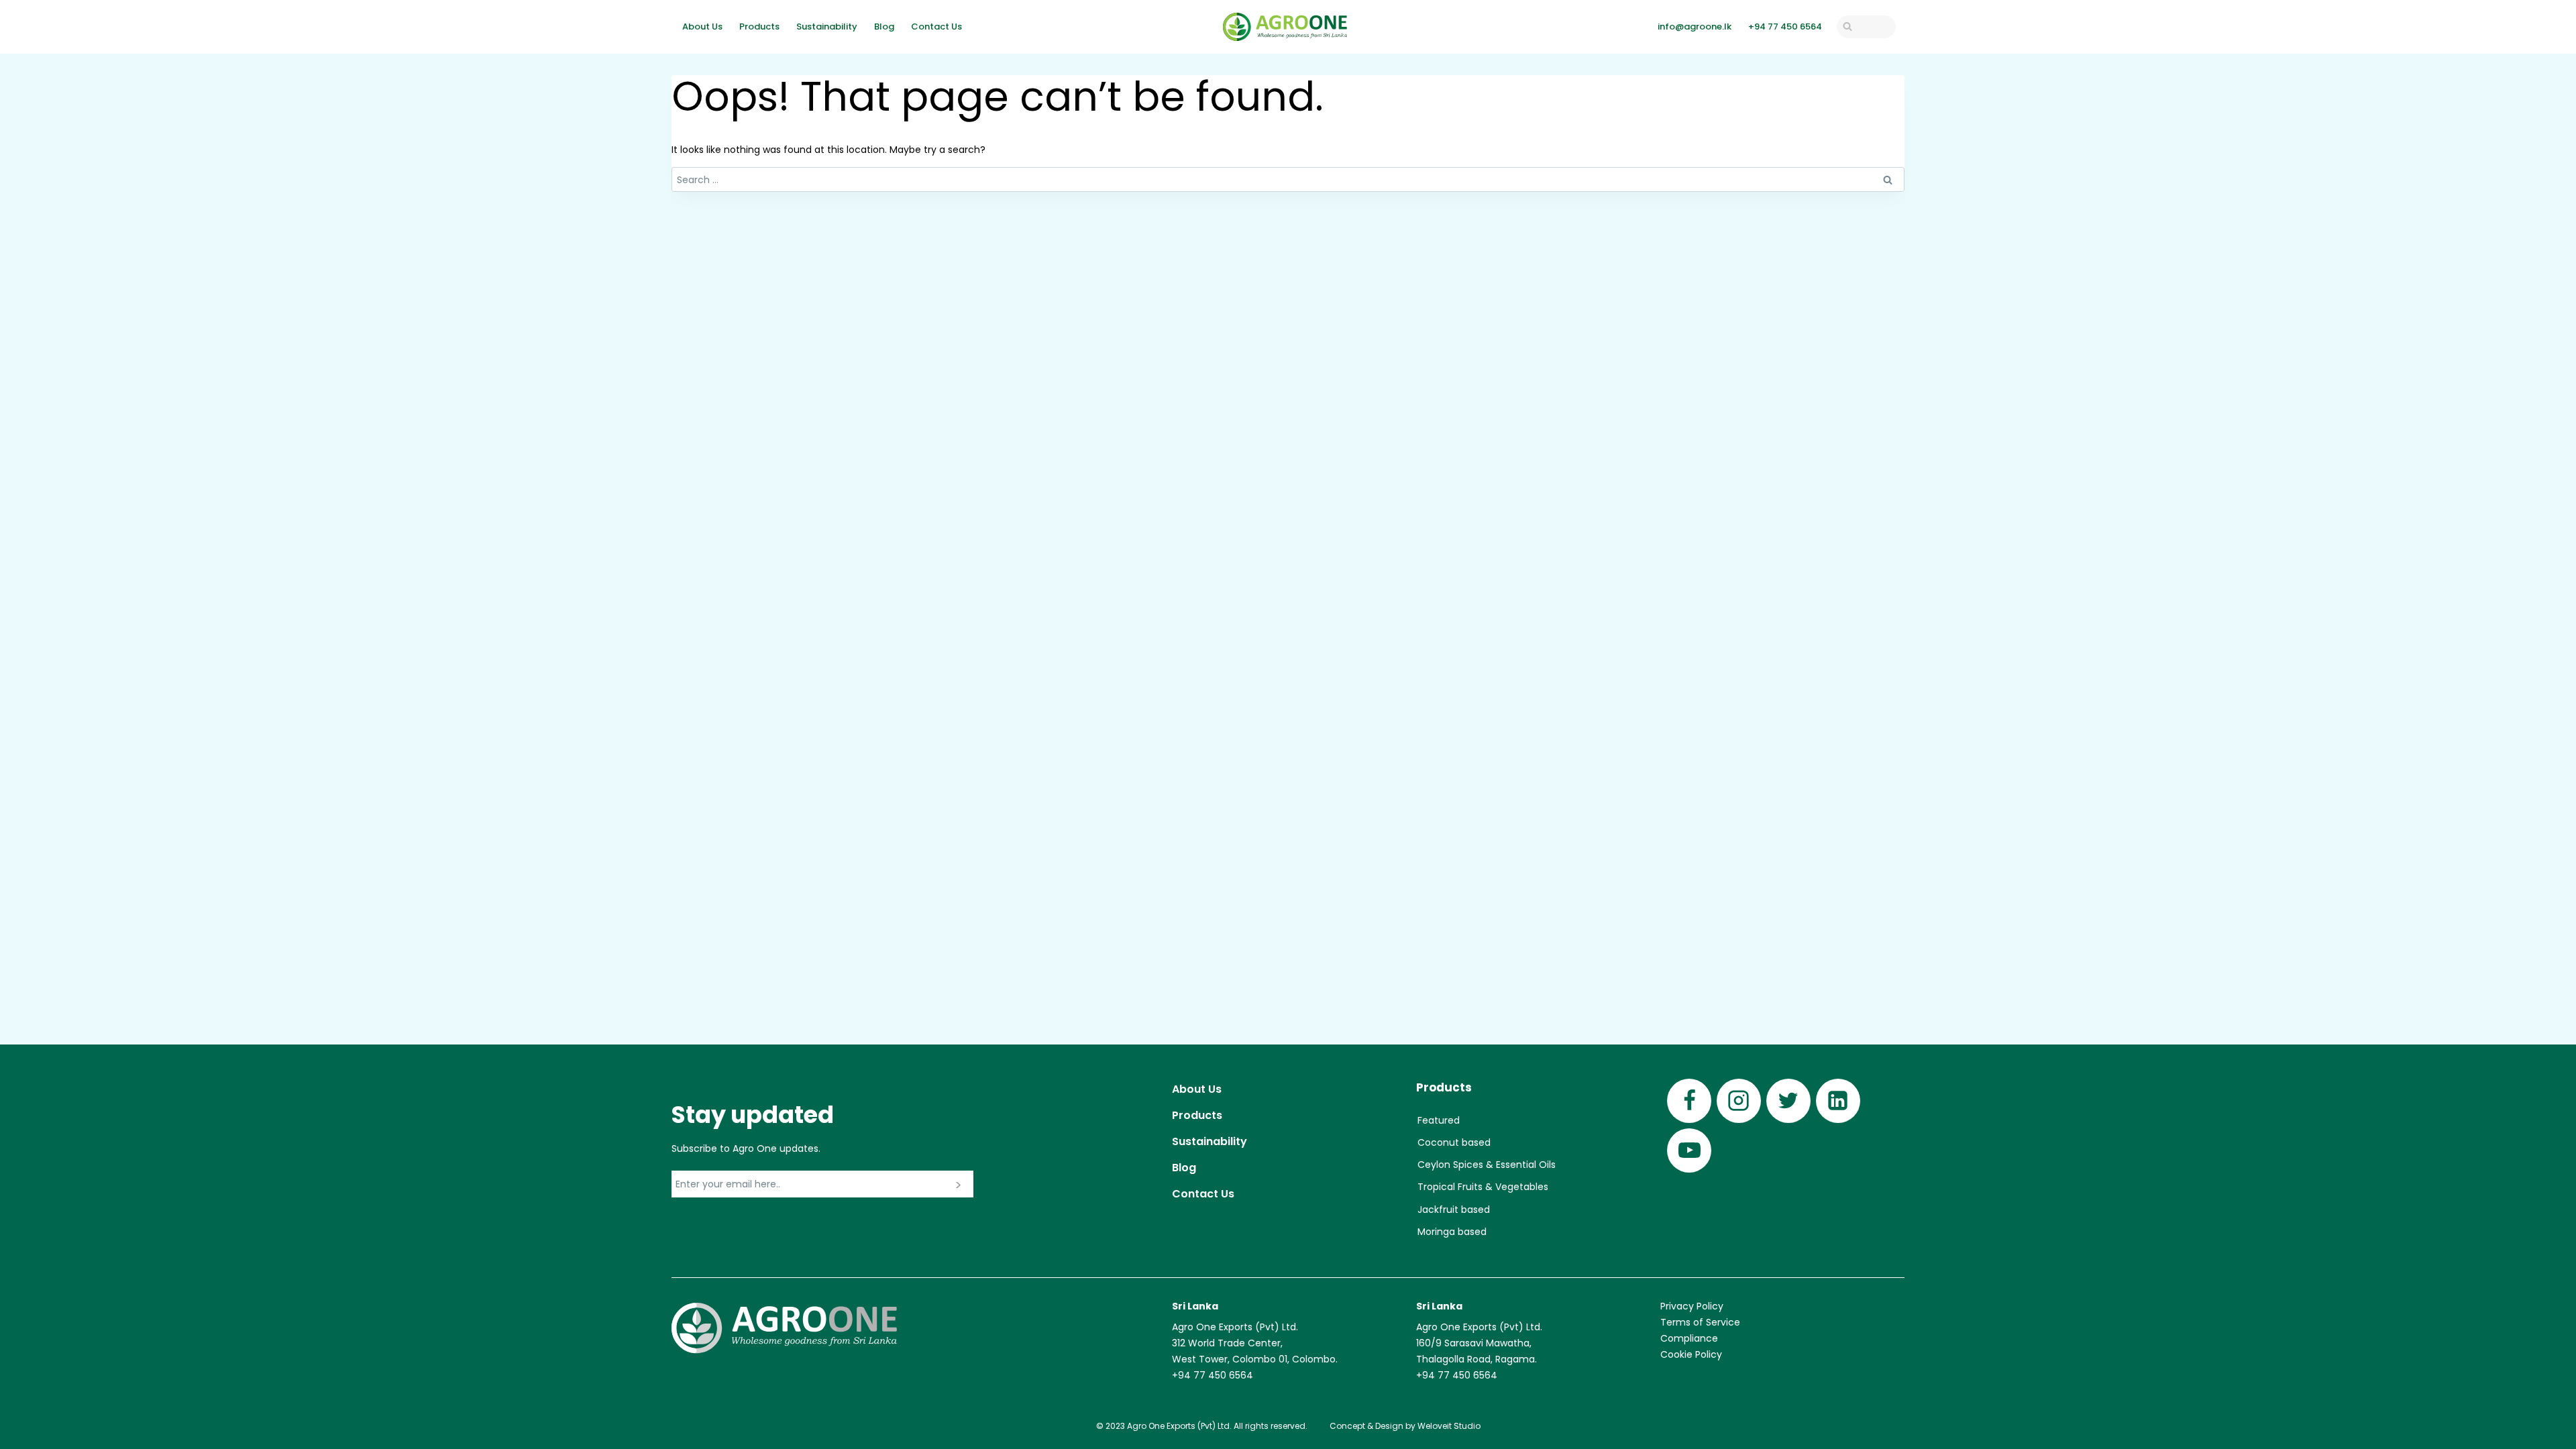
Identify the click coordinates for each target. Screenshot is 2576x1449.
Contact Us (936, 26)
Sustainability (827, 26)
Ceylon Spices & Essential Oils (1487, 1165)
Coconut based (1454, 1142)
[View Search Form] (1866, 27)
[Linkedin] (1838, 1101)
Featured (1439, 1120)
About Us (702, 26)
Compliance (1689, 1338)
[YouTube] (1689, 1150)
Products (759, 26)
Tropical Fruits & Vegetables (1483, 1187)
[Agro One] (1285, 27)
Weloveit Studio (1449, 1426)
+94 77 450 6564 (1785, 26)
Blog (884, 26)
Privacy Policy (1692, 1306)
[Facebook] (1689, 1101)
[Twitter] (1788, 1101)
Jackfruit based (1454, 1210)
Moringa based (1452, 1232)
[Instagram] (1739, 1101)
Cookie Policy (1691, 1354)
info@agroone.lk (1695, 26)
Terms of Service (1700, 1322)
